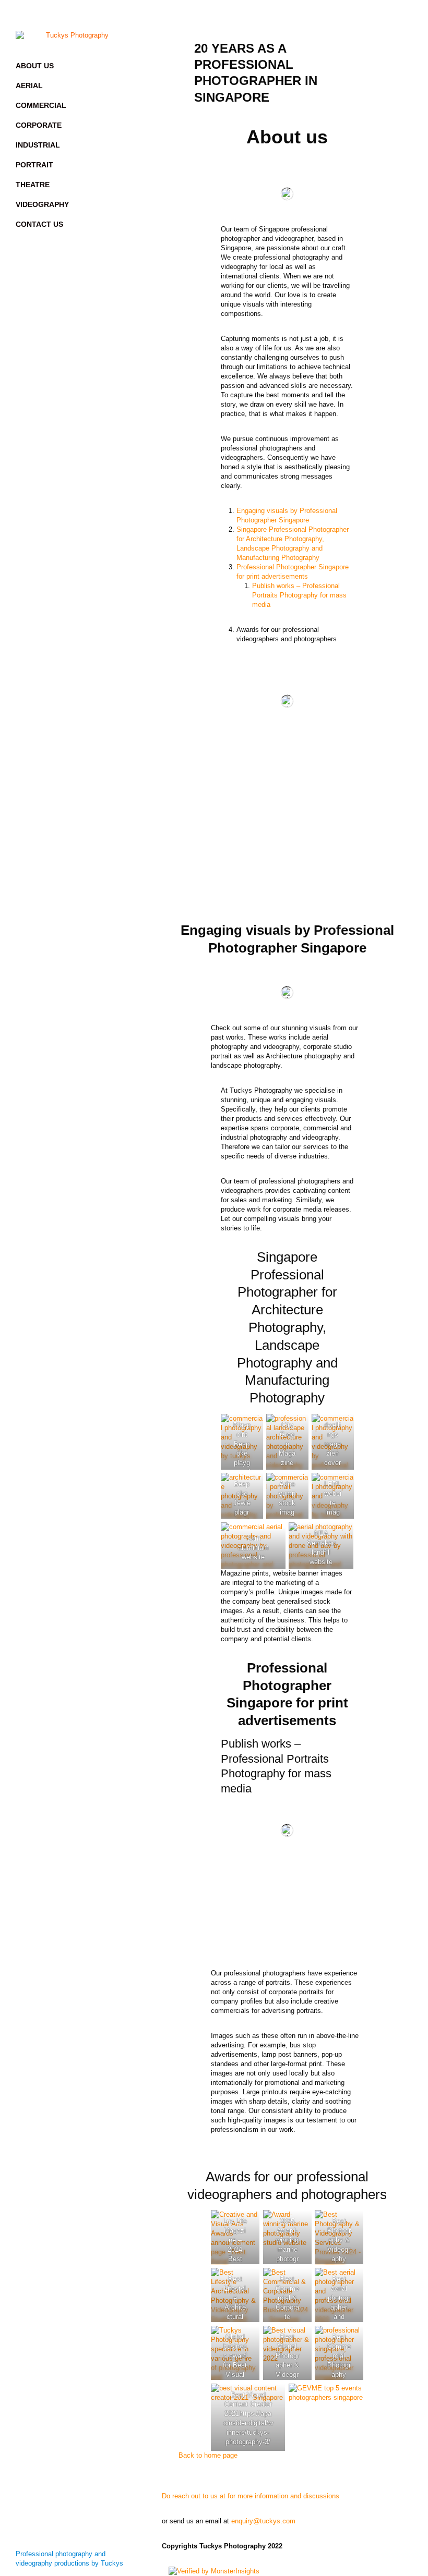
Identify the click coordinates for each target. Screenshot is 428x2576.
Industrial (38, 145)
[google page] (104, 16)
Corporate (39, 125)
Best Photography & (339, 2231)
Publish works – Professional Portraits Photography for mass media (299, 595)
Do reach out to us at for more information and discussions (251, 2496)
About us (35, 66)
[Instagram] (63, 16)
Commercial (41, 105)
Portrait (34, 165)
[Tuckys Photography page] (42, 16)
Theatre (33, 185)
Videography (42, 204)
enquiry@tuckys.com (263, 2521)
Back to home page (208, 2455)
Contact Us (39, 224)
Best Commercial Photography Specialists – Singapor (339, 2374)
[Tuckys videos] (84, 16)
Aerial (29, 86)
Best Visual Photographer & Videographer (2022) (287, 2365)
